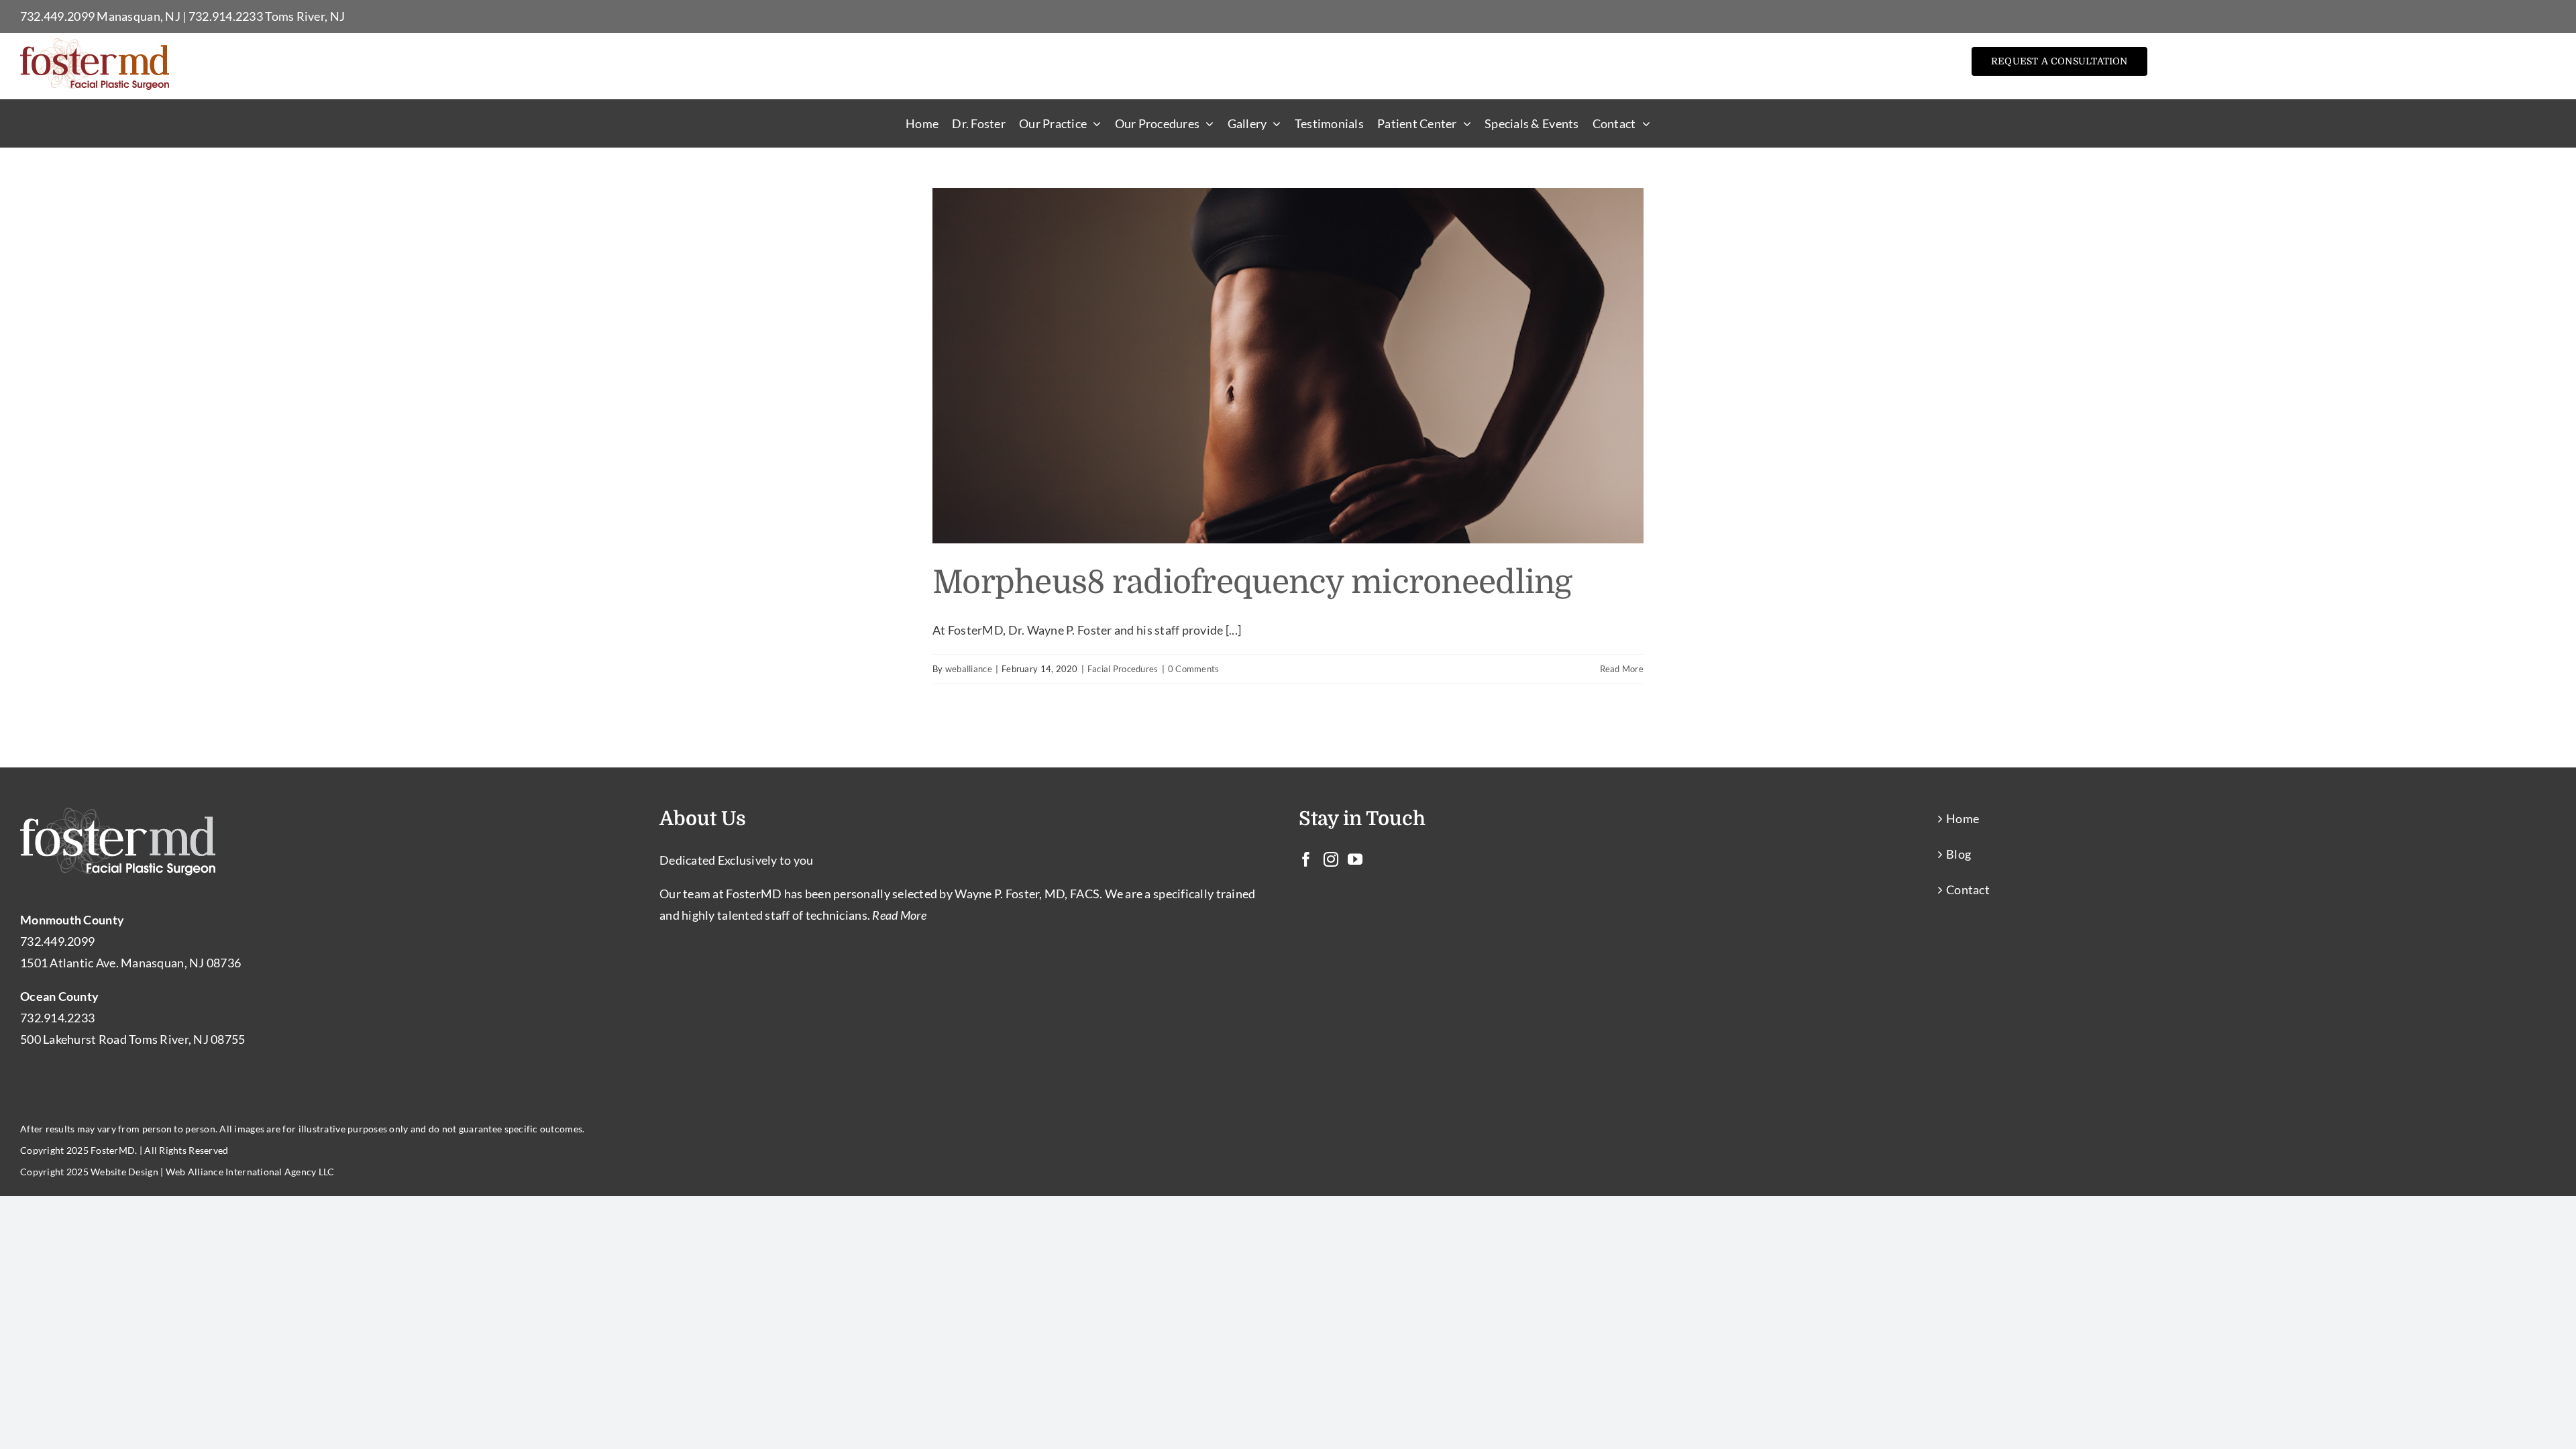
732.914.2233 (226, 16)
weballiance (969, 669)
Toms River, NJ (305, 16)
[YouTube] (1355, 859)
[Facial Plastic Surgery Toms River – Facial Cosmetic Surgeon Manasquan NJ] (95, 44)
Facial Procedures (1123, 669)
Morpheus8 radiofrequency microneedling (1252, 583)
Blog (1958, 854)
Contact (1968, 890)
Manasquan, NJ (139, 16)
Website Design (124, 1172)
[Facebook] (1306, 859)
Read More (1622, 669)
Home (1963, 818)
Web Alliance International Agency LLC (250, 1172)
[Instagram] (1331, 859)
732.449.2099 (57, 16)
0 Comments (1194, 669)
